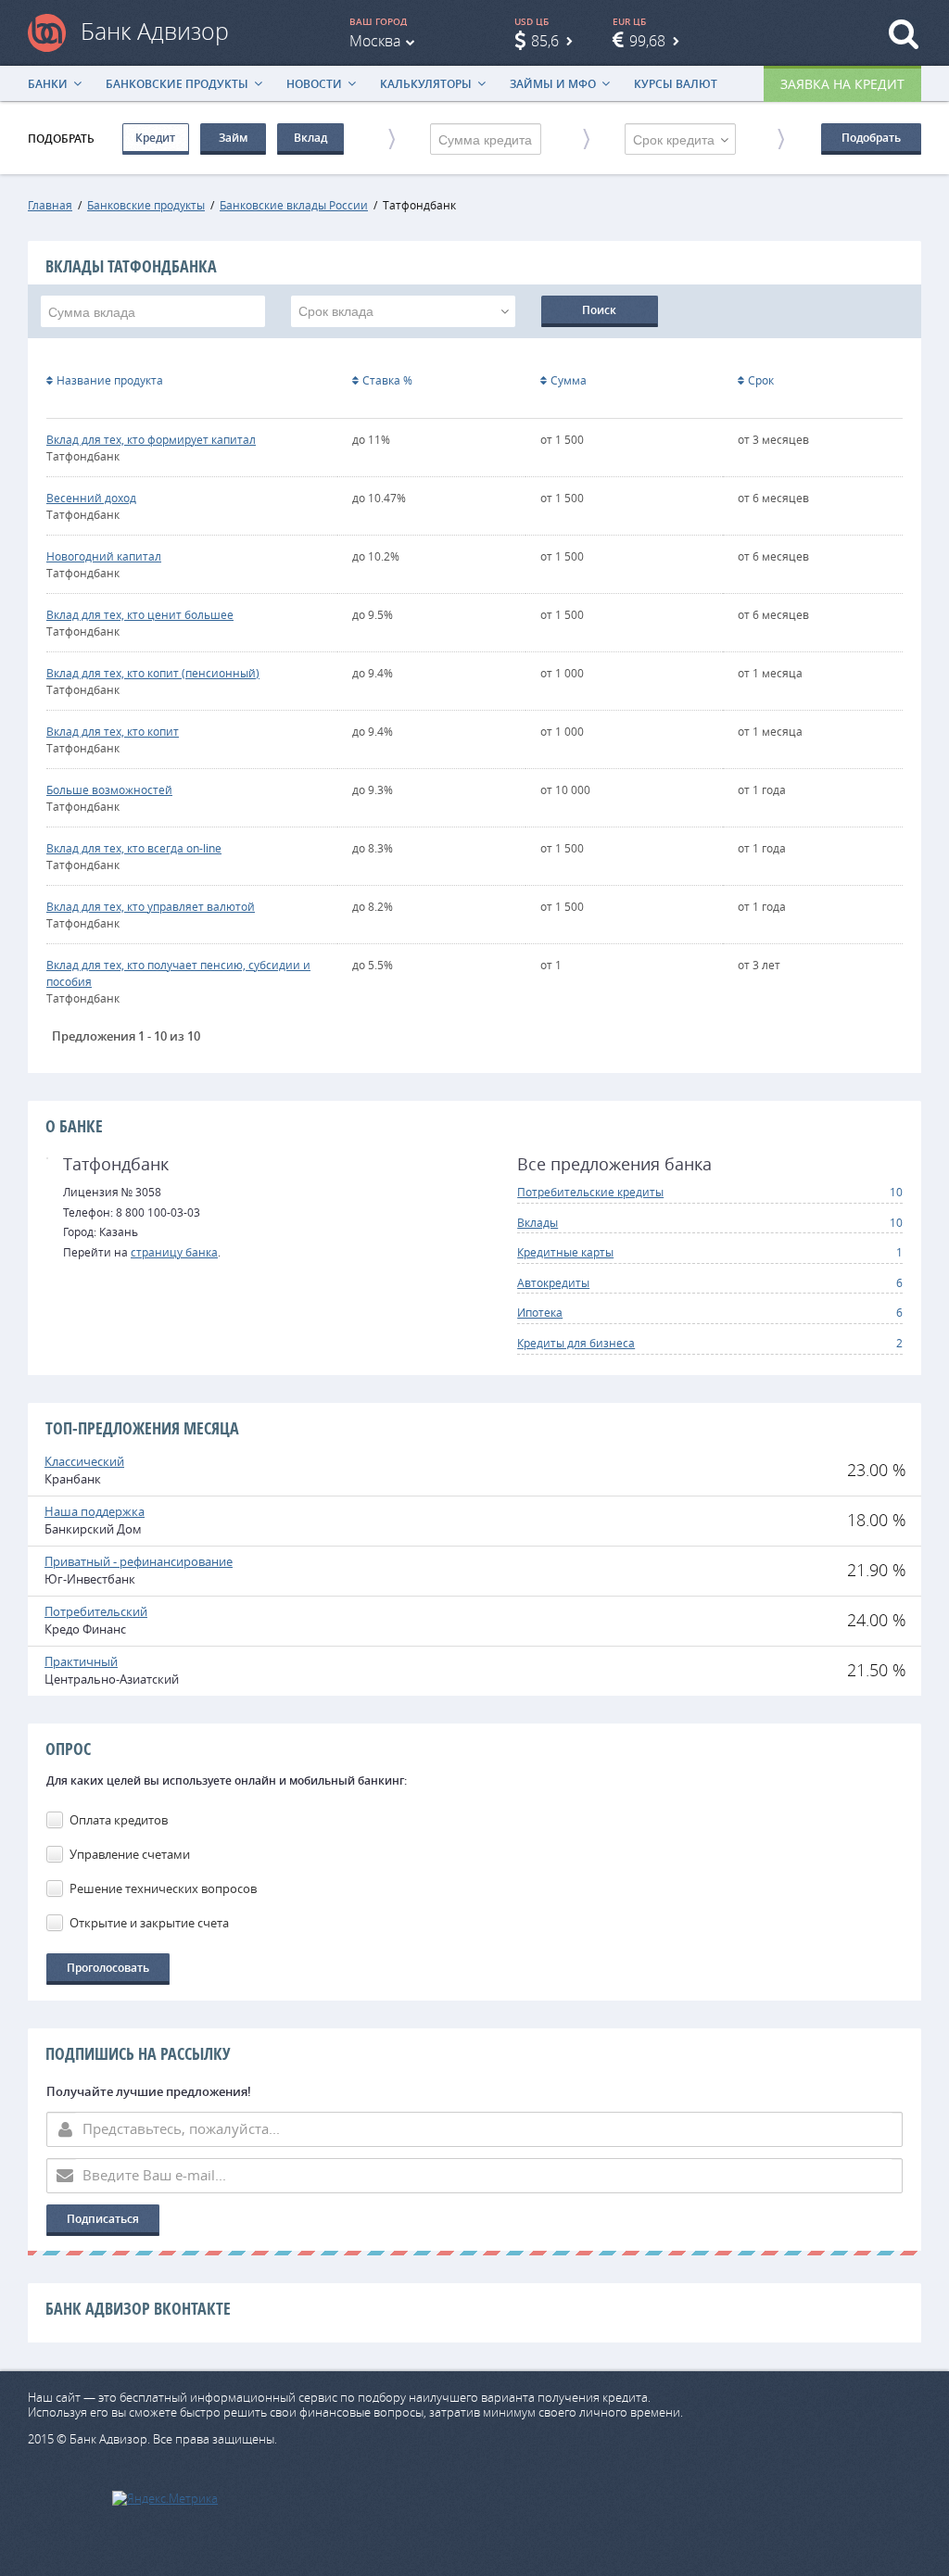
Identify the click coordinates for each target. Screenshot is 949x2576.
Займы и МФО (553, 84)
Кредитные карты (565, 1252)
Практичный (81, 1661)
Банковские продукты (177, 84)
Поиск (599, 310)
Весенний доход (91, 498)
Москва (375, 41)
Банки (48, 84)
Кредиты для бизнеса (576, 1343)
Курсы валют (676, 84)
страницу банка (174, 1252)
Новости (314, 84)
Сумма (569, 380)
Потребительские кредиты (590, 1192)
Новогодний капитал (104, 556)
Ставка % (387, 380)
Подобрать (871, 138)
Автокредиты (553, 1282)
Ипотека (540, 1312)
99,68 (647, 41)
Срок (761, 380)
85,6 (545, 41)
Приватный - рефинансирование (139, 1561)
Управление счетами (130, 1854)
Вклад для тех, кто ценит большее (140, 614)
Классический (84, 1461)
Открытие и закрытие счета (149, 1923)
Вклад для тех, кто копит (113, 731)
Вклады (538, 1222)
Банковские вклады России (294, 205)
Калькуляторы (426, 84)
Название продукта (110, 380)
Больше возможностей (109, 789)
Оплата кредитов (119, 1820)
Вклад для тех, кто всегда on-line (134, 848)
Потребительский (96, 1611)
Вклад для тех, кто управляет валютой (151, 906)
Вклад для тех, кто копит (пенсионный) (153, 673)
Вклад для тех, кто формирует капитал (151, 439)
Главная (50, 205)
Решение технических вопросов (163, 1888)
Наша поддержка (95, 1511)
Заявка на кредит (842, 84)
